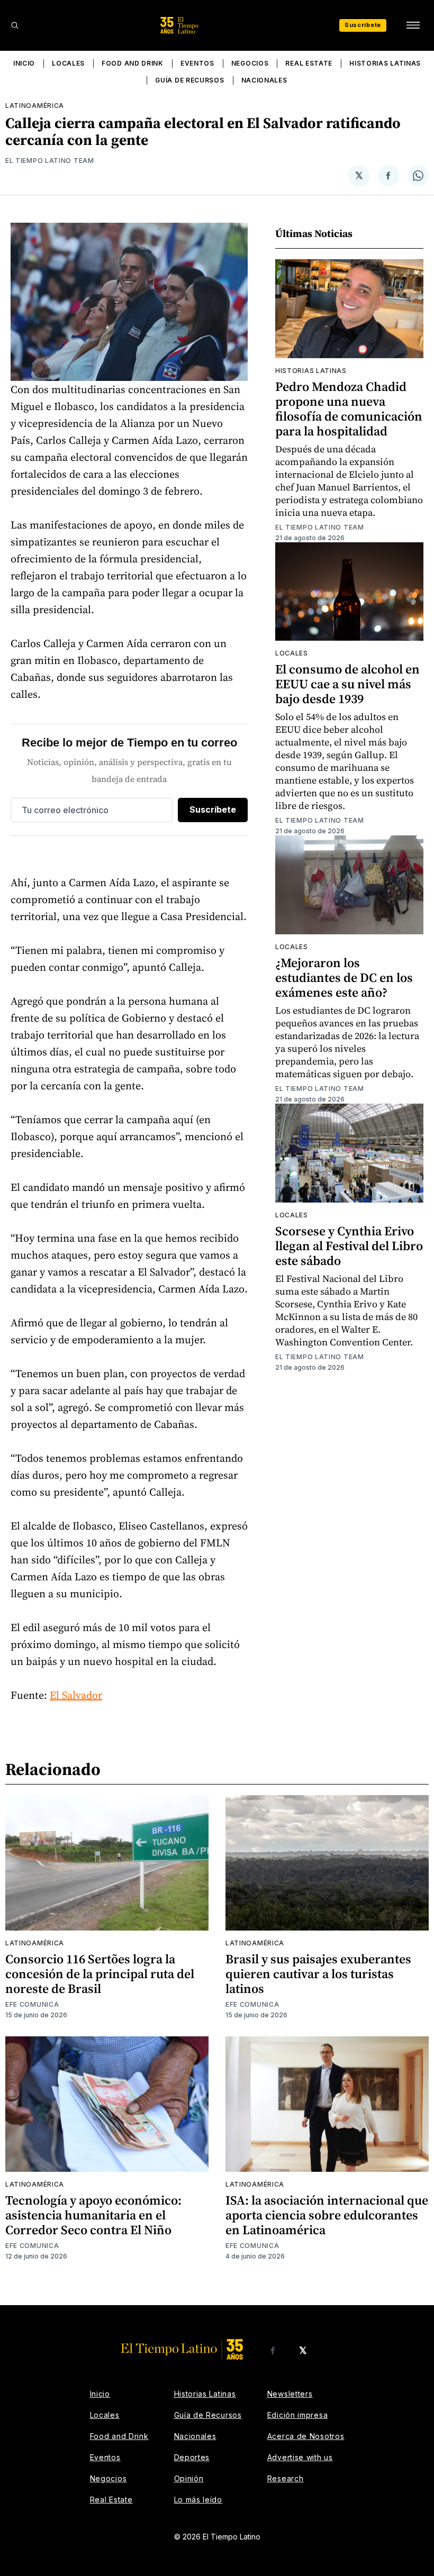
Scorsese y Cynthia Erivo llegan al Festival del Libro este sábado (349, 1246)
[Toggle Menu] (413, 25)
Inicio (24, 63)
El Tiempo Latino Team (50, 161)
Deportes (192, 2457)
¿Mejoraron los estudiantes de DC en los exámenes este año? (344, 977)
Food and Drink (133, 63)
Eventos (197, 63)
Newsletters (290, 2394)
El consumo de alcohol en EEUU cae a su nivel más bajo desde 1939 (347, 684)
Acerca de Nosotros (306, 2436)
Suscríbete (363, 25)
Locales (68, 63)
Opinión (189, 2478)
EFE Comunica (32, 2004)
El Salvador (76, 1695)
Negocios (250, 63)
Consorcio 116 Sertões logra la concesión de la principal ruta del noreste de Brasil (100, 1974)
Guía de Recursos (189, 80)
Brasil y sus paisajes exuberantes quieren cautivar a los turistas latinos (318, 1974)
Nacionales (264, 80)
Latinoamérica (35, 106)
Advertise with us (300, 2457)
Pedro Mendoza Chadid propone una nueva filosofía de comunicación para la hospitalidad (349, 409)
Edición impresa (298, 2415)
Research (286, 2478)
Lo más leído (198, 2500)
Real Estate (309, 63)
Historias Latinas (385, 63)
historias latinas (311, 371)
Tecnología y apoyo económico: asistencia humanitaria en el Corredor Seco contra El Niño (93, 2215)
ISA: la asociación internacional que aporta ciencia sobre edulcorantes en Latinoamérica (327, 2215)
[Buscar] (15, 25)
